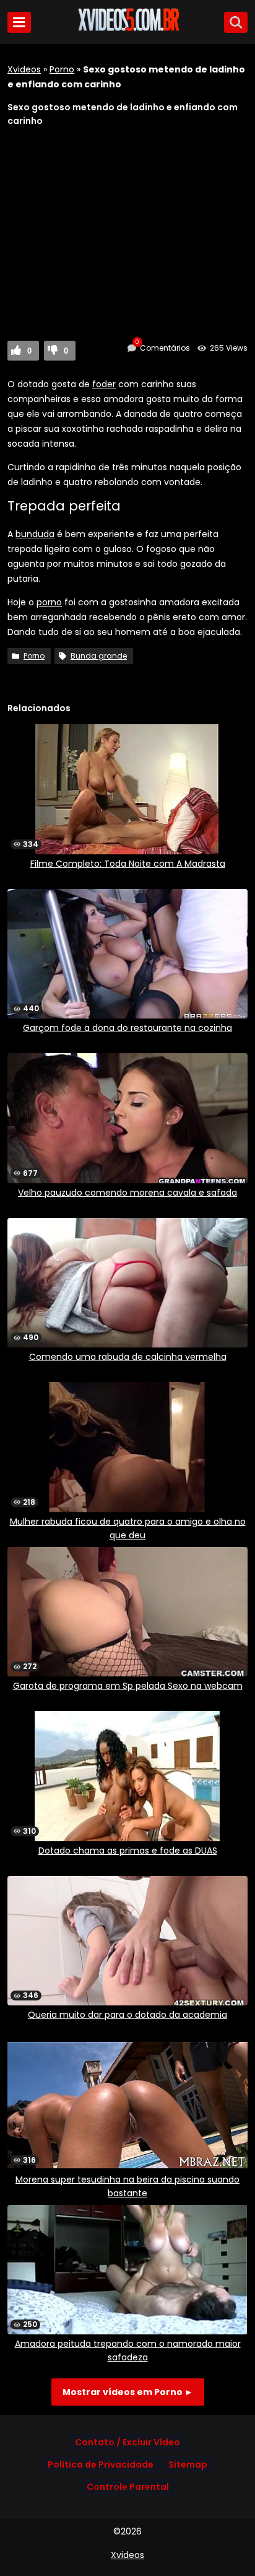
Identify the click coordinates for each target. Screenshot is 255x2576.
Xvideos (24, 69)
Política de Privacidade (101, 2464)
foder (104, 384)
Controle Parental (128, 2487)
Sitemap (188, 2464)
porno (49, 602)
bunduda (35, 534)
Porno (62, 69)
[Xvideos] (127, 29)
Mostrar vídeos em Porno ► (128, 2392)
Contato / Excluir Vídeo (127, 2442)
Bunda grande (99, 656)
